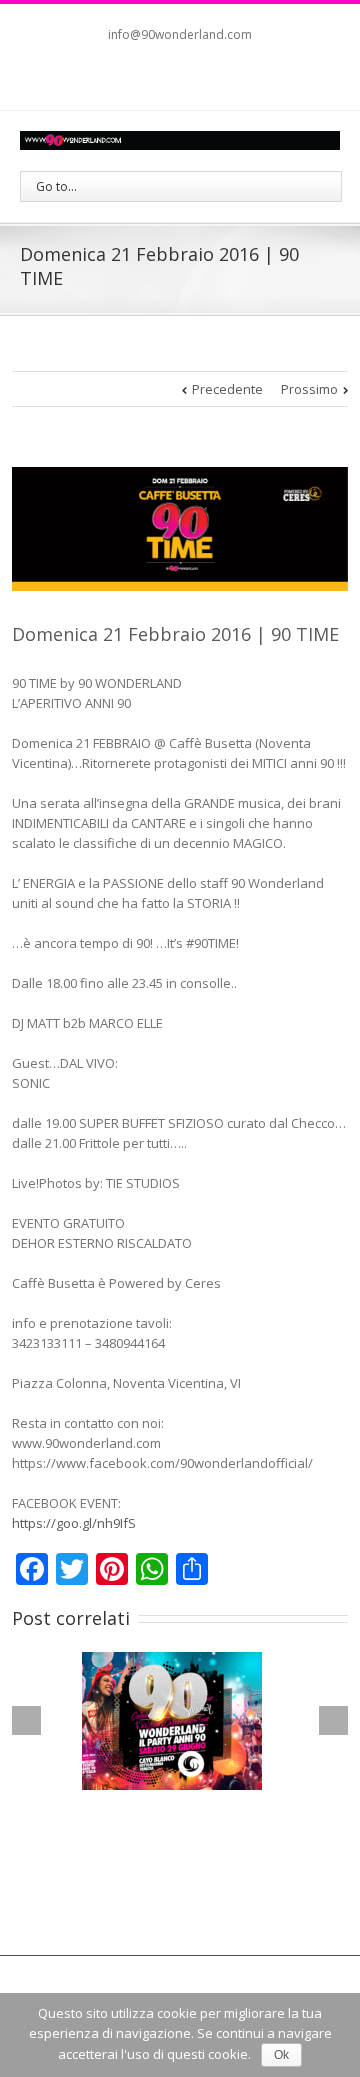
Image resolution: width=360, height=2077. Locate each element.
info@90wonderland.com (180, 34)
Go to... (56, 186)
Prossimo (309, 389)
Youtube (196, 79)
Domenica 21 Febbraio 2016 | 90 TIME (175, 634)
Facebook (157, 75)
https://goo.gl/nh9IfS (74, 1523)
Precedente (227, 389)
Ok (281, 2055)
